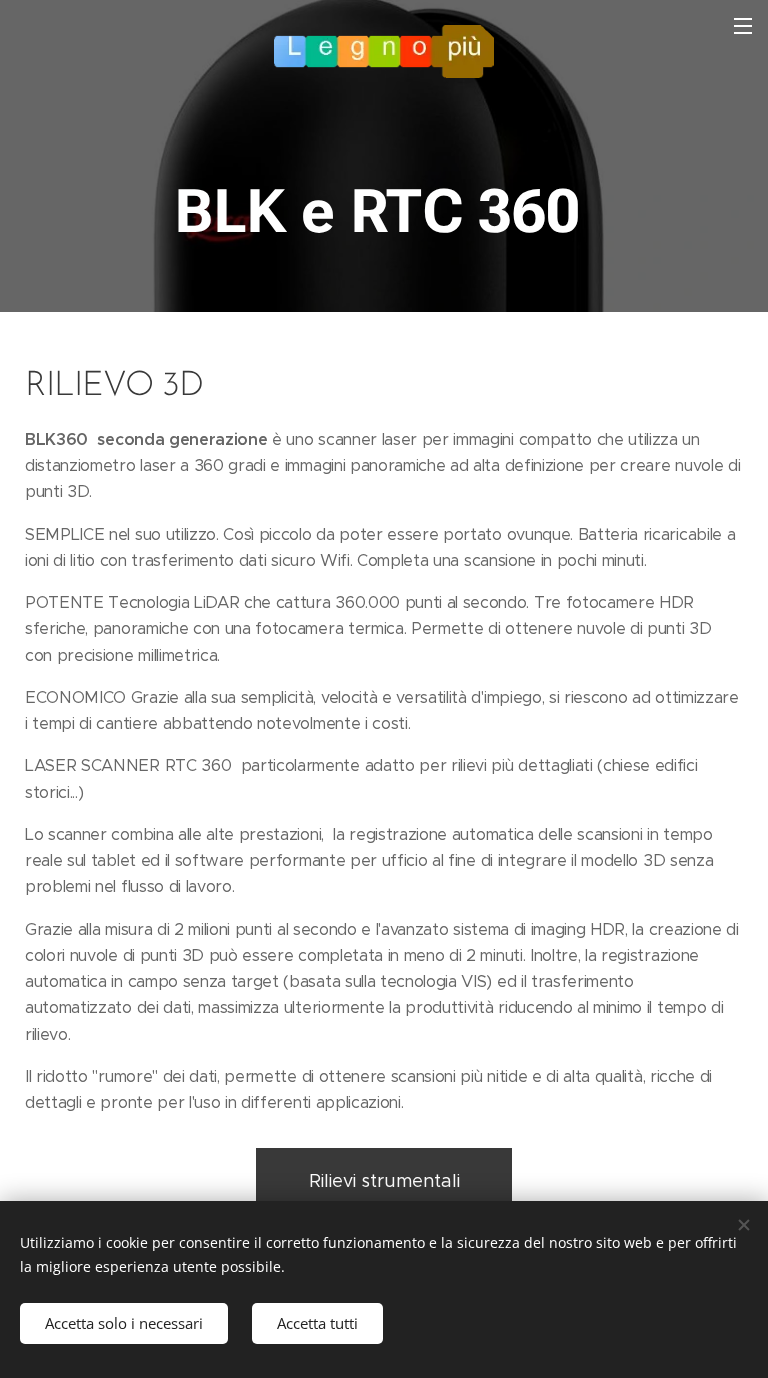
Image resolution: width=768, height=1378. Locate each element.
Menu (743, 25)
